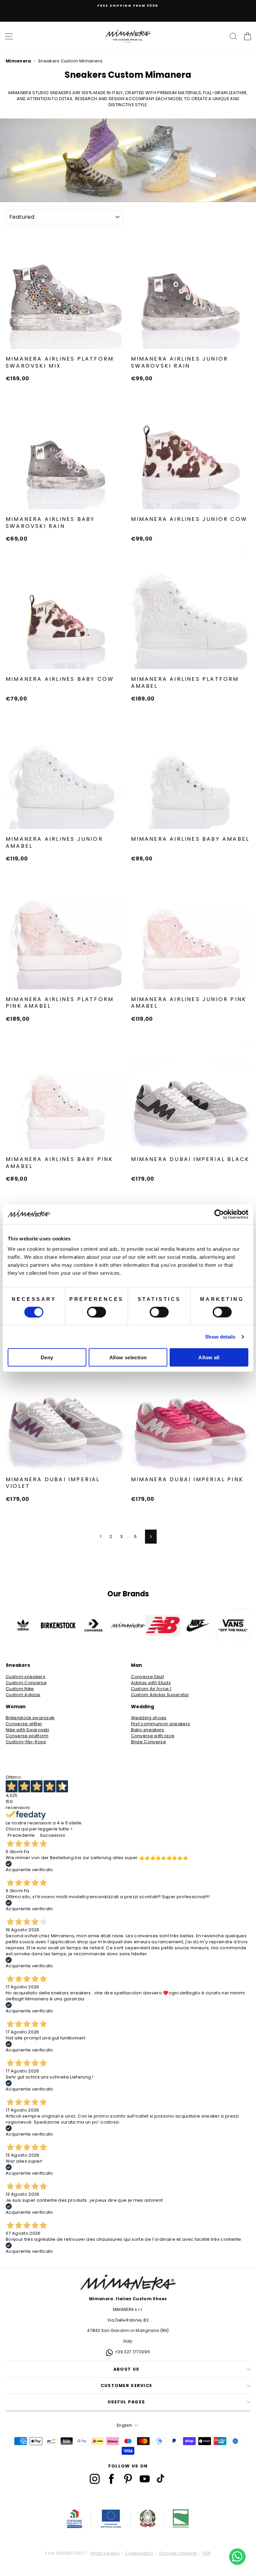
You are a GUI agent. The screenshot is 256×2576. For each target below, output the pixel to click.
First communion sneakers (161, 1724)
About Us (126, 2369)
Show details (220, 1336)
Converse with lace (153, 1736)
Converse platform (27, 1736)
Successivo (53, 1835)
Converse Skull (148, 1677)
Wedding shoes (149, 1718)
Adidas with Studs (151, 1683)
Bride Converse (149, 1742)
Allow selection (128, 1357)
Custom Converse (26, 1683)
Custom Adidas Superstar (160, 1695)
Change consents (178, 2553)
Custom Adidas (23, 1695)
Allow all (209, 1357)
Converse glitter (24, 1724)
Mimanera (18, 61)
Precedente (21, 1835)
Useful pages (126, 2402)
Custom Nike (20, 1689)
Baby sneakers (148, 1730)
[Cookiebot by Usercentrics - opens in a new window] (219, 1214)
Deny (47, 1357)
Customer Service (126, 2386)
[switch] (96, 1312)
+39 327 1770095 (132, 2352)
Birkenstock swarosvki (30, 1718)
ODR (207, 2553)
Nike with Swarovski (27, 1730)
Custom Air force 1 (151, 1689)
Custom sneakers (25, 1677)
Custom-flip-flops (26, 1742)
